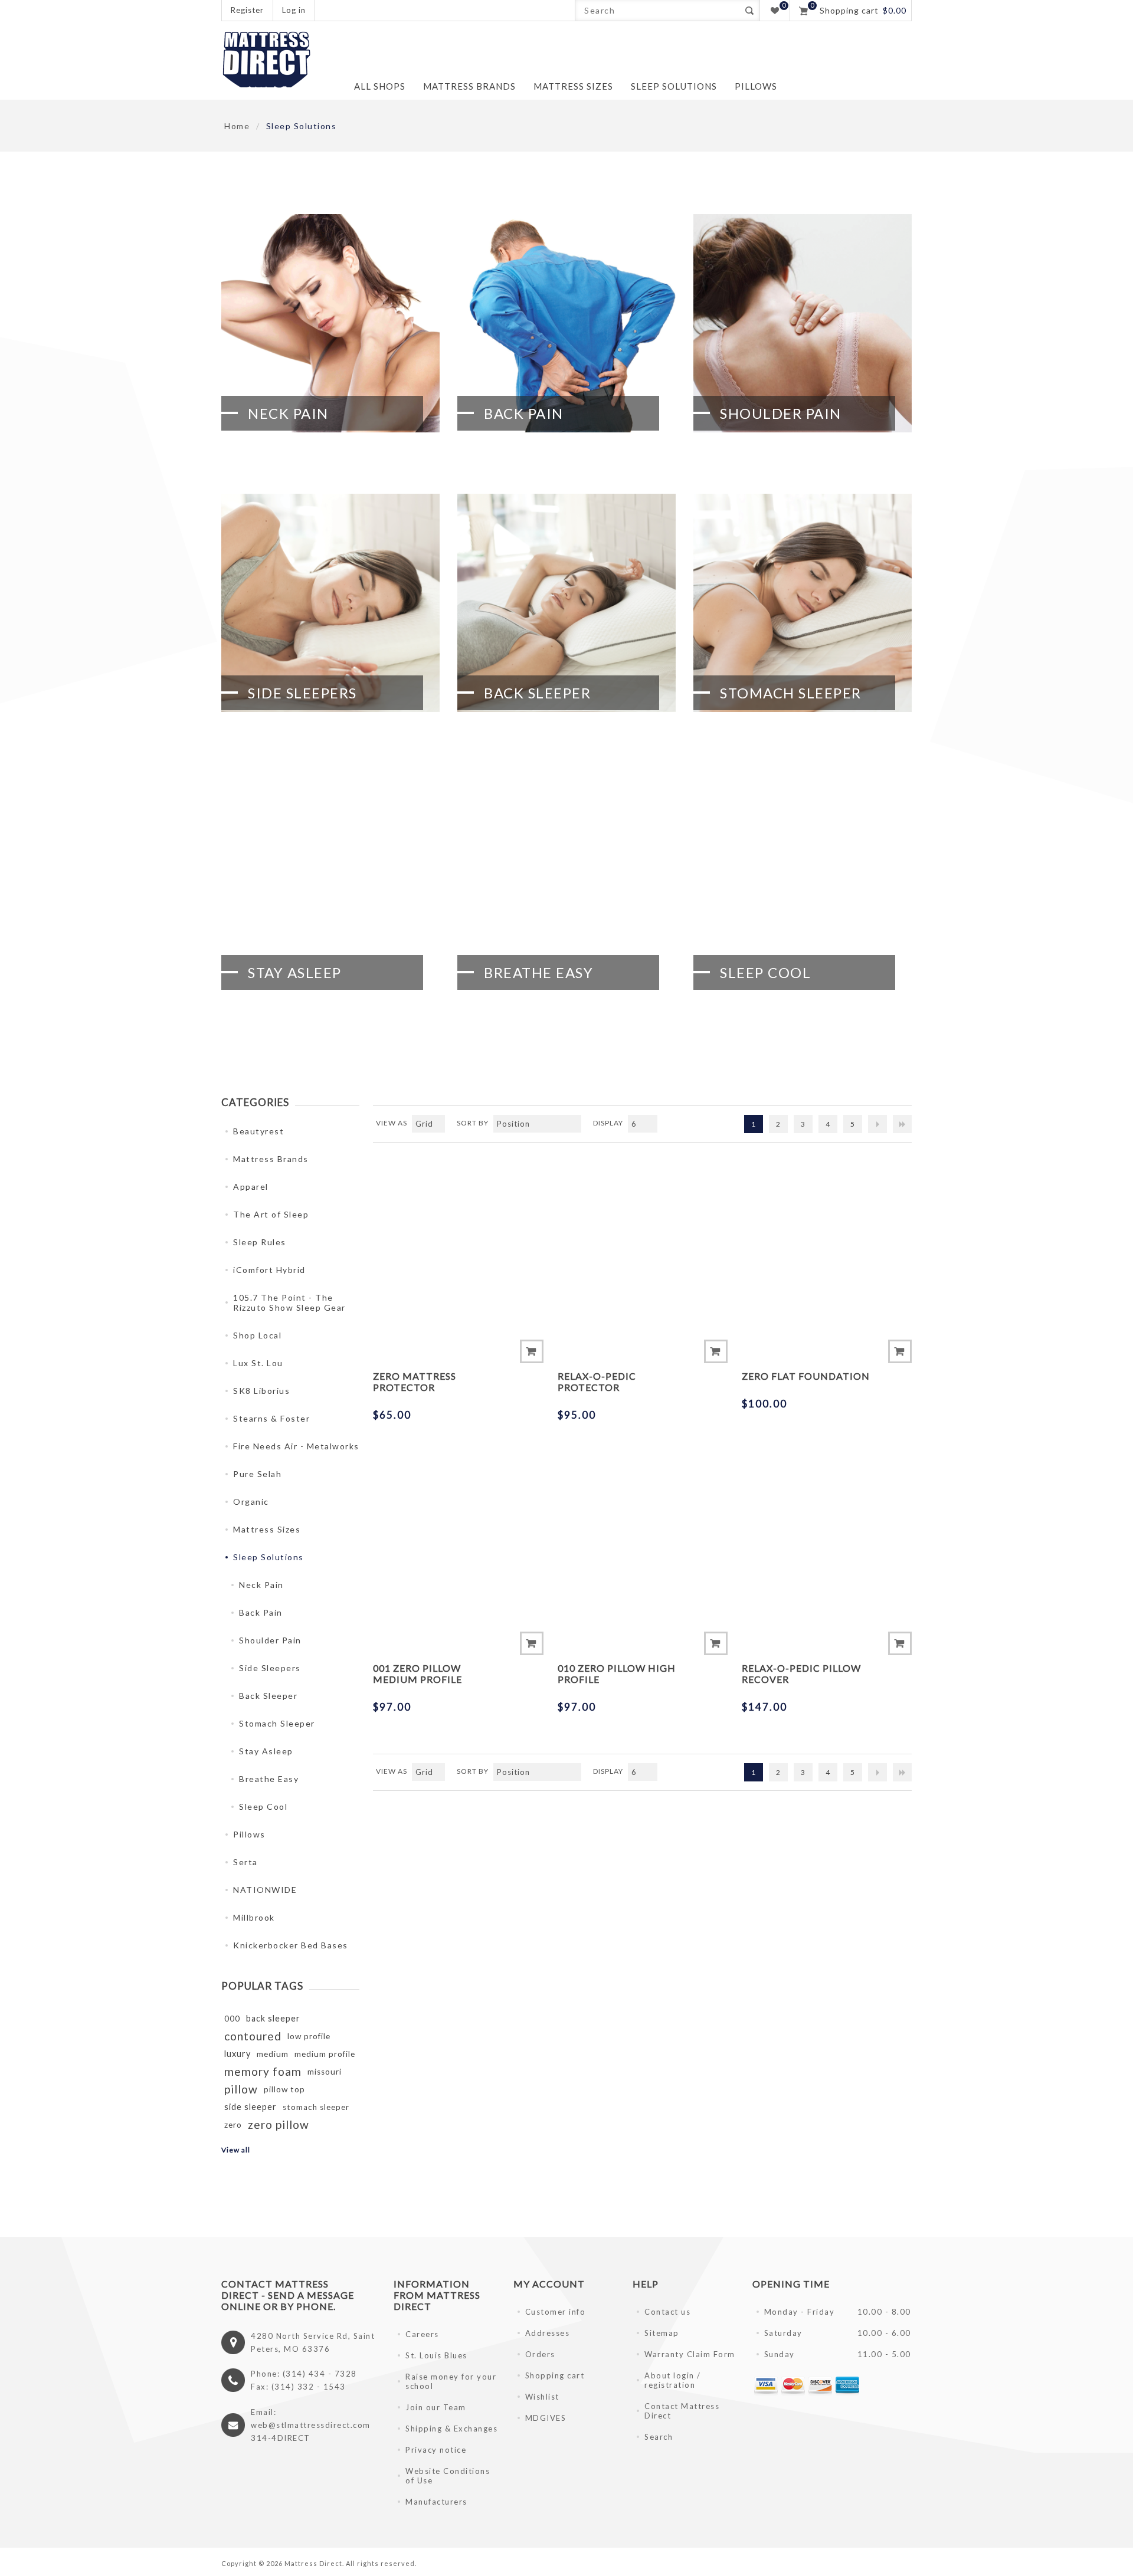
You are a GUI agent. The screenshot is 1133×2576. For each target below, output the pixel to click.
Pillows (249, 1834)
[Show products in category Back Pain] (566, 323)
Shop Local (257, 1335)
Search (749, 10)
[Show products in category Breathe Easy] (566, 882)
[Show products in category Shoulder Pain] (803, 323)
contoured (253, 2036)
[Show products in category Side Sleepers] (330, 603)
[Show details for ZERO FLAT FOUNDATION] (827, 1239)
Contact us (667, 2312)
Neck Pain (288, 413)
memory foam (263, 2071)
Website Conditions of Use (448, 2476)
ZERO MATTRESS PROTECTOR (415, 1381)
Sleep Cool (765, 972)
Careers (422, 2334)
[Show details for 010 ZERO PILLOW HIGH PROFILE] (643, 1531)
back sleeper (273, 2018)
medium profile (325, 2054)
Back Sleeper (537, 693)
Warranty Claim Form (690, 2354)
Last (902, 1124)
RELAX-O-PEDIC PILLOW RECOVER (801, 1673)
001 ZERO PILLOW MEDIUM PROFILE (417, 1673)
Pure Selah (257, 1474)
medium (273, 2054)
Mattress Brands (271, 1159)
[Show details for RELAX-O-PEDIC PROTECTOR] (643, 1239)
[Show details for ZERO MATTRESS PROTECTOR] (458, 1239)
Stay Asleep (295, 972)
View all (236, 2150)
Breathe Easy (538, 972)
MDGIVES (546, 2418)
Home (237, 126)
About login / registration (673, 2380)
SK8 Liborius (261, 1391)
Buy (532, 1351)
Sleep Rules (260, 1242)
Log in (294, 10)
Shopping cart (555, 2375)
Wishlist (542, 2397)
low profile (309, 2036)
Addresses (548, 2333)
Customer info (556, 2312)
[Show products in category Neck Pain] (330, 323)
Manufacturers (436, 2502)
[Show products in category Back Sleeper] (566, 603)
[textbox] (657, 10)
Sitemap (662, 2333)
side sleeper (250, 2107)
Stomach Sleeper (791, 693)
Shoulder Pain (781, 413)
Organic (251, 1502)
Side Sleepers (302, 693)
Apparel (251, 1187)
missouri (325, 2072)
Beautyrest (258, 1131)
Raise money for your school (451, 2381)
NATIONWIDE (265, 1890)
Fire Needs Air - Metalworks (296, 1446)
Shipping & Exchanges (451, 2429)
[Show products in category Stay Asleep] (330, 882)
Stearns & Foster (271, 1418)
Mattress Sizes (267, 1529)
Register (247, 10)
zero (233, 2125)
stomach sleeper (316, 2107)
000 (232, 2019)
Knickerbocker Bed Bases (291, 1945)
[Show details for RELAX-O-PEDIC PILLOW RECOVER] (827, 1531)
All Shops (380, 86)
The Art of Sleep (271, 1214)
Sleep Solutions (268, 1557)
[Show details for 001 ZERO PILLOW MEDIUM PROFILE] (458, 1531)
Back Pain (524, 413)
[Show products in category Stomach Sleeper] (803, 603)
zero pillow (279, 2124)
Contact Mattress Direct (682, 2411)
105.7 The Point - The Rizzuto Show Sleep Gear (289, 1302)
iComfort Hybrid (269, 1270)
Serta (245, 1862)
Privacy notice (436, 2450)
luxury (238, 2054)
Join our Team (436, 2407)
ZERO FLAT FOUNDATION (806, 1376)
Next (877, 1124)
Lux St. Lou (258, 1363)
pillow (241, 2089)
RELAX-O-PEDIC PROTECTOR (597, 1381)
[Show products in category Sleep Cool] (803, 882)
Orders (540, 2354)
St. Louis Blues (436, 2355)
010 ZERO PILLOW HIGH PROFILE (617, 1673)
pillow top (284, 2089)
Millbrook (254, 1917)
